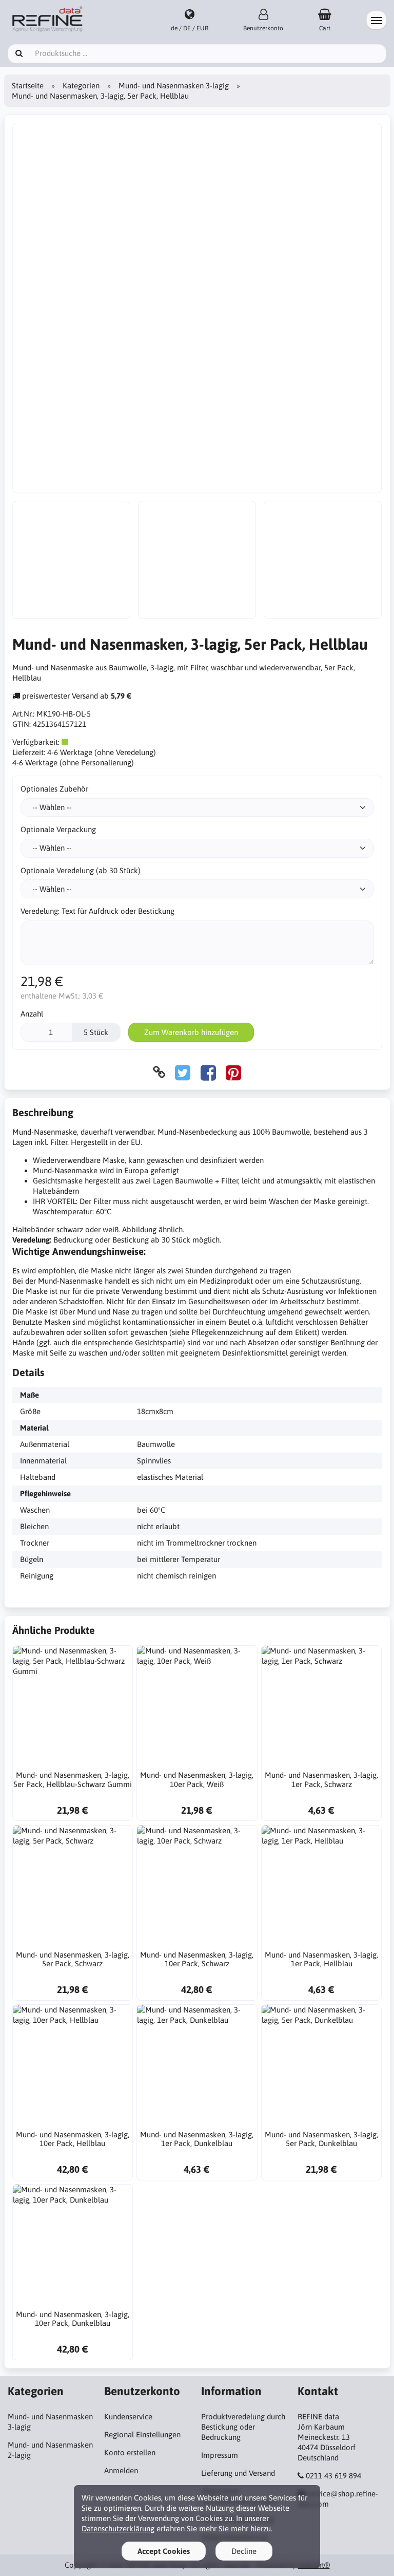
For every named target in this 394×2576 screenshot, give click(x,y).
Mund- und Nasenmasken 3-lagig (174, 86)
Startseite (28, 86)
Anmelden (121, 2470)
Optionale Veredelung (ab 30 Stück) (81, 870)
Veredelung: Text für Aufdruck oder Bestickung (97, 911)
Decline (244, 2551)
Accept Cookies (164, 2551)
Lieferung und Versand (238, 2473)
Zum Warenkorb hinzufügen (191, 1032)
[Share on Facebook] (208, 1072)
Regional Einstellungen (142, 2434)
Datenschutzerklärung (118, 2528)
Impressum (220, 2455)
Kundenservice (128, 2417)
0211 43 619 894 (333, 2476)
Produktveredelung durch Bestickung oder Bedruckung (243, 2427)
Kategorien (81, 86)
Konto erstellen (130, 2452)
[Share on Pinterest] (233, 1072)
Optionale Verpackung (58, 829)
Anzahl (32, 1014)
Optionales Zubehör (54, 789)
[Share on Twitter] (183, 1072)
